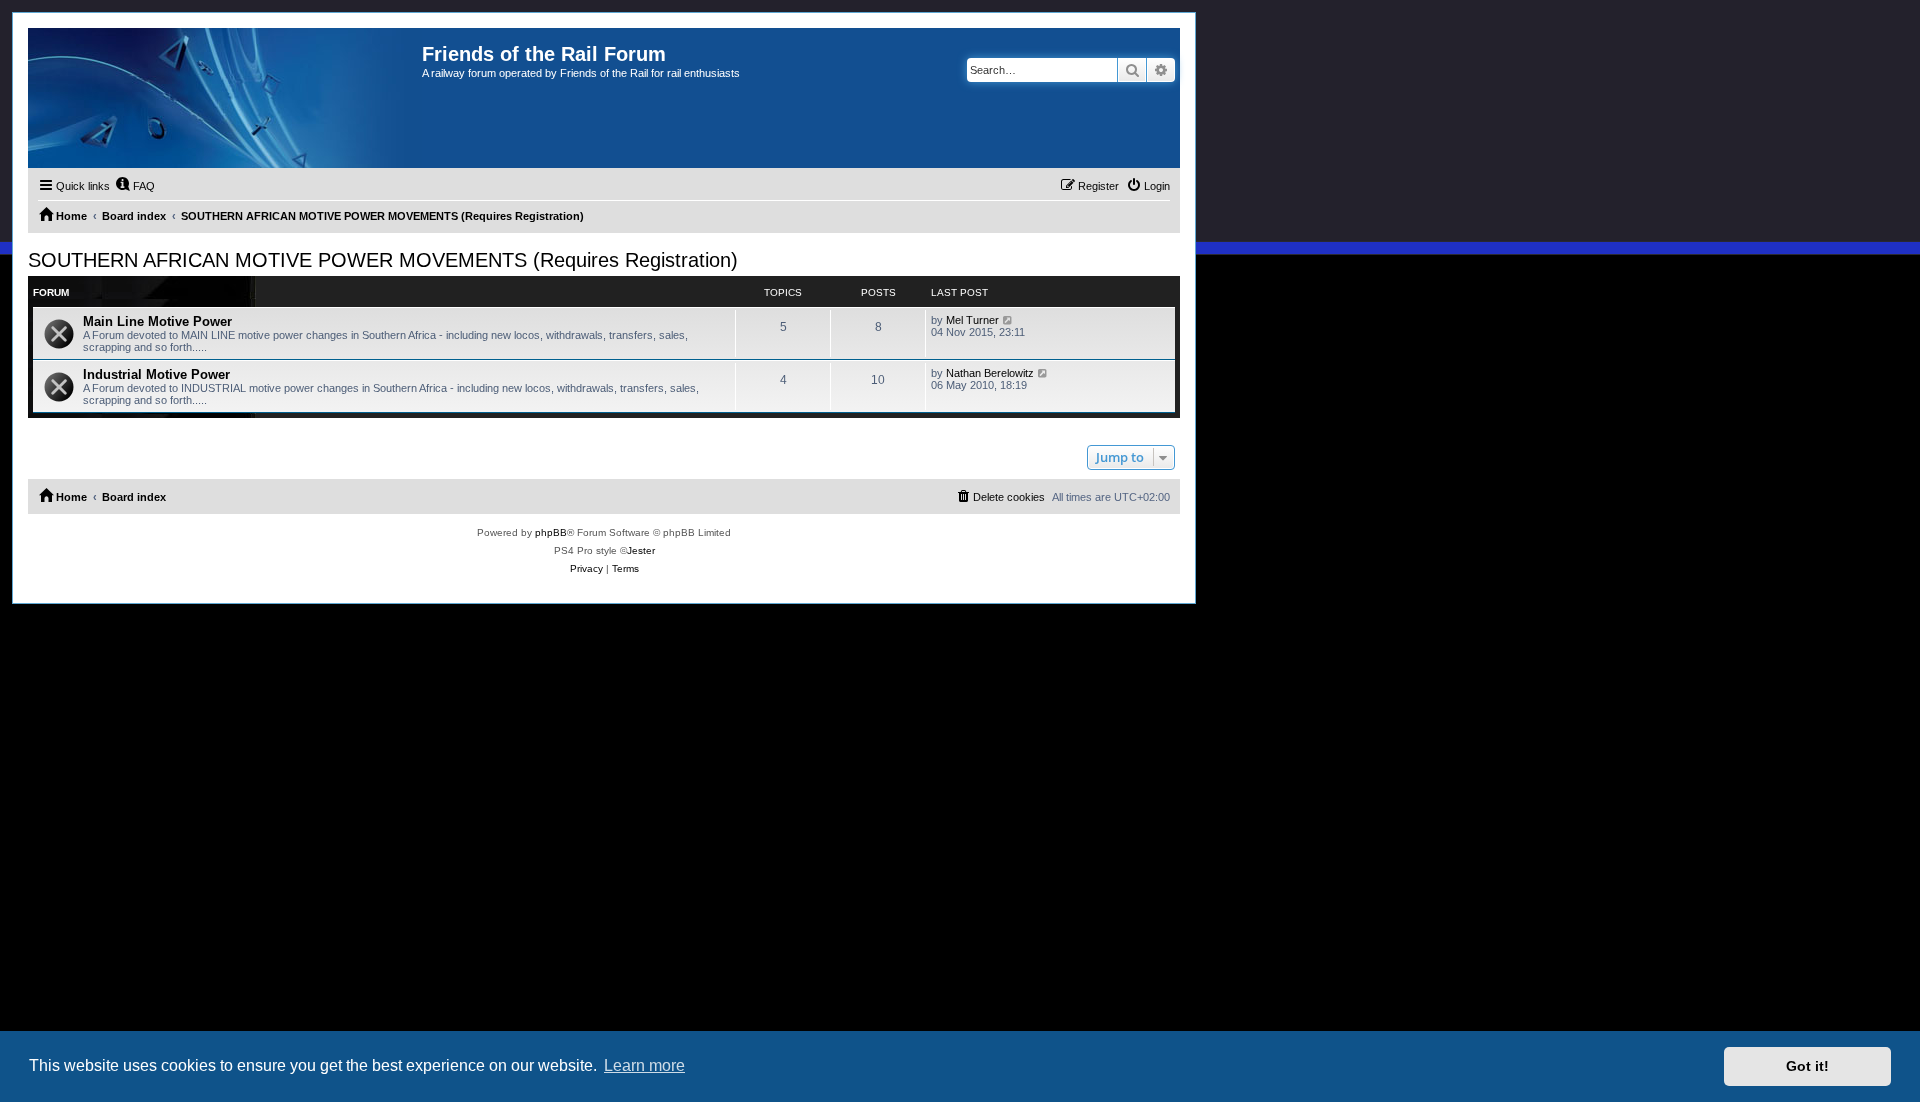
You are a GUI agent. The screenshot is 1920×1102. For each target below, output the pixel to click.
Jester (641, 550)
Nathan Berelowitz (990, 373)
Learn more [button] (644, 1065)
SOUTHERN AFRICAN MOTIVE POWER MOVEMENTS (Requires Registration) (383, 260)
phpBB (551, 532)
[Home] (225, 98)
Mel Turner (972, 320)
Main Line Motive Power (157, 321)
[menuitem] (135, 186)
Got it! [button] (1807, 1066)
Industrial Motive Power (156, 374)
